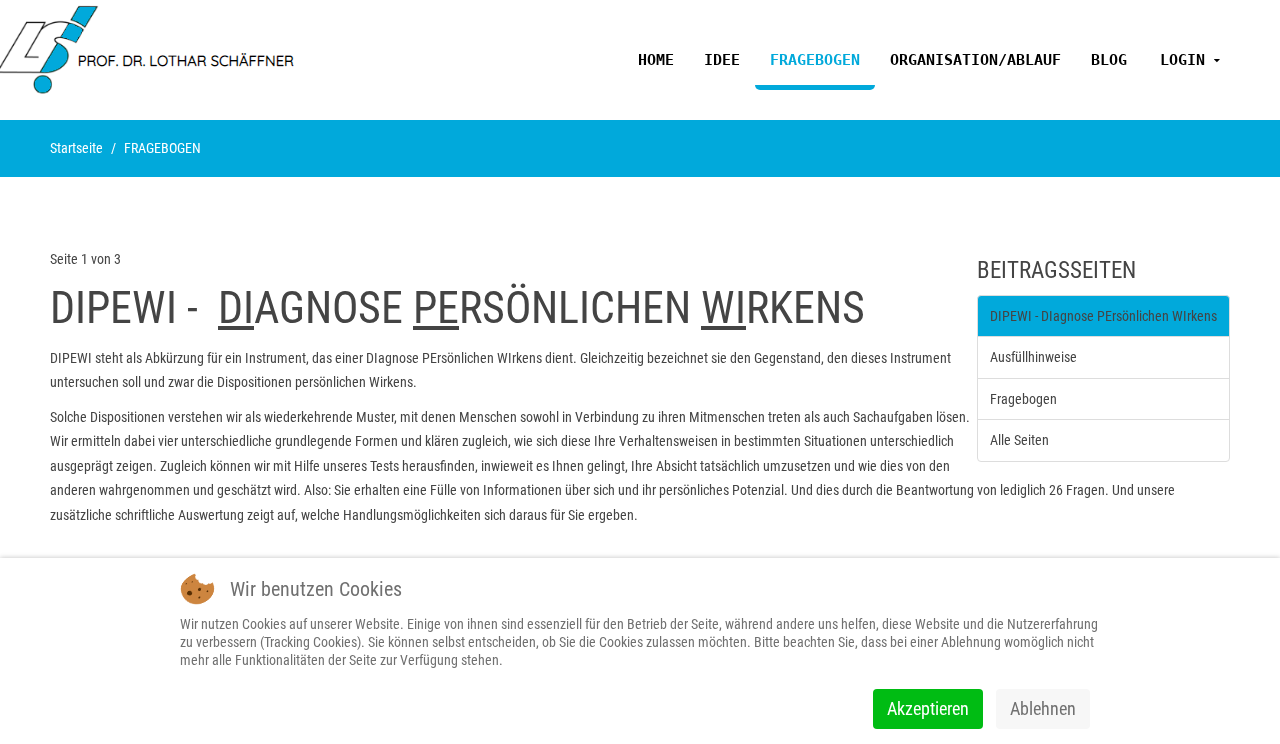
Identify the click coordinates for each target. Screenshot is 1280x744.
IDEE (722, 59)
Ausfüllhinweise (1033, 357)
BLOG (1109, 59)
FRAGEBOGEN (815, 59)
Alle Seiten (1019, 440)
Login (1182, 59)
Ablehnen (1043, 708)
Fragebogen (1023, 399)
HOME (656, 59)
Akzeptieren (928, 708)
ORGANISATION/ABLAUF (975, 59)
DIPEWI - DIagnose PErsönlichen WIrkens (1103, 316)
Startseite (76, 148)
